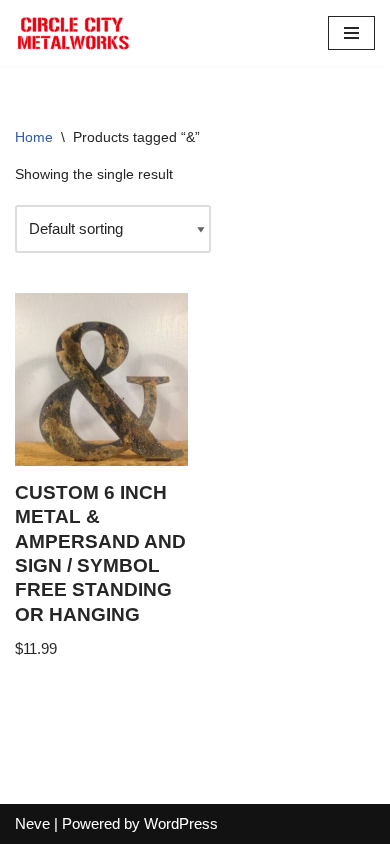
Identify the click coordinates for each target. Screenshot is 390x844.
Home (34, 137)
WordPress (181, 823)
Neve (32, 823)
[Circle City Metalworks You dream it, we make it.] (75, 33)
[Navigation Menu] (351, 33)
